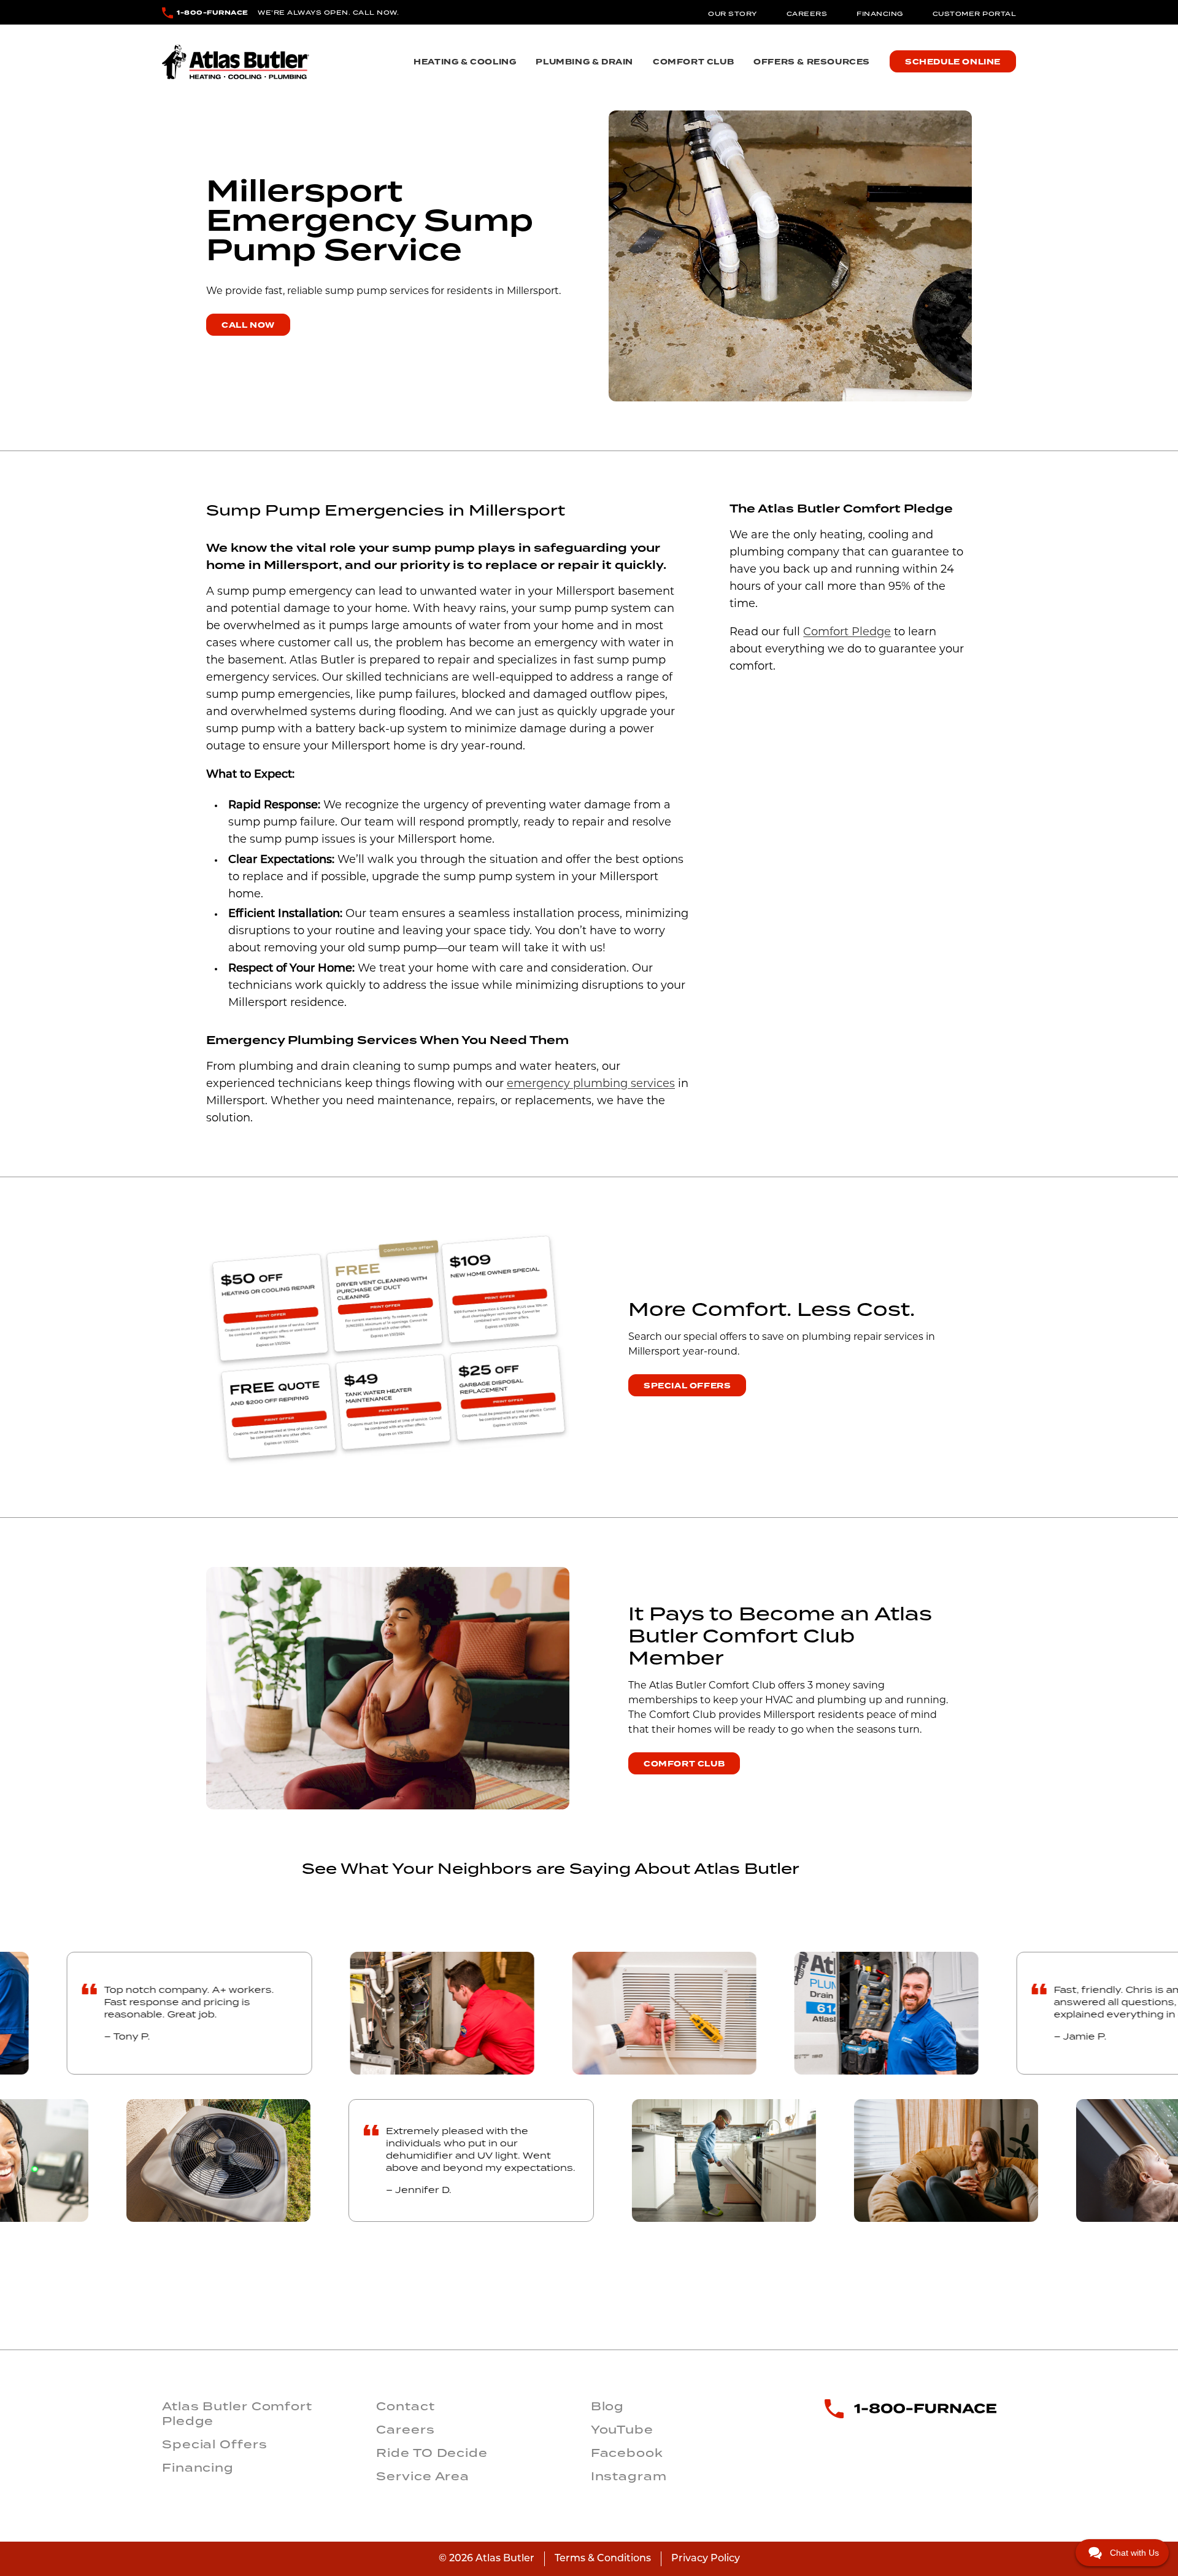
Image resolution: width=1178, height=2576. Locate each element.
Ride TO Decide (432, 2453)
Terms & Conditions (603, 2559)
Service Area (423, 2476)
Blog (608, 2406)
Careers (807, 14)
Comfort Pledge (847, 633)
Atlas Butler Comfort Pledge (237, 2413)
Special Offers (687, 1386)
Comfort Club (693, 62)
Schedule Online (953, 62)
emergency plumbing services (591, 1085)
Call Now (248, 325)
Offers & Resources (812, 62)
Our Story (733, 14)
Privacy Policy (706, 2559)
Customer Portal (975, 14)
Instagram (629, 2476)
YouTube (622, 2429)
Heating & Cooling (465, 62)
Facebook (627, 2453)
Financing (880, 14)
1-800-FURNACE (213, 13)
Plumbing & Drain (584, 62)
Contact (405, 2406)
